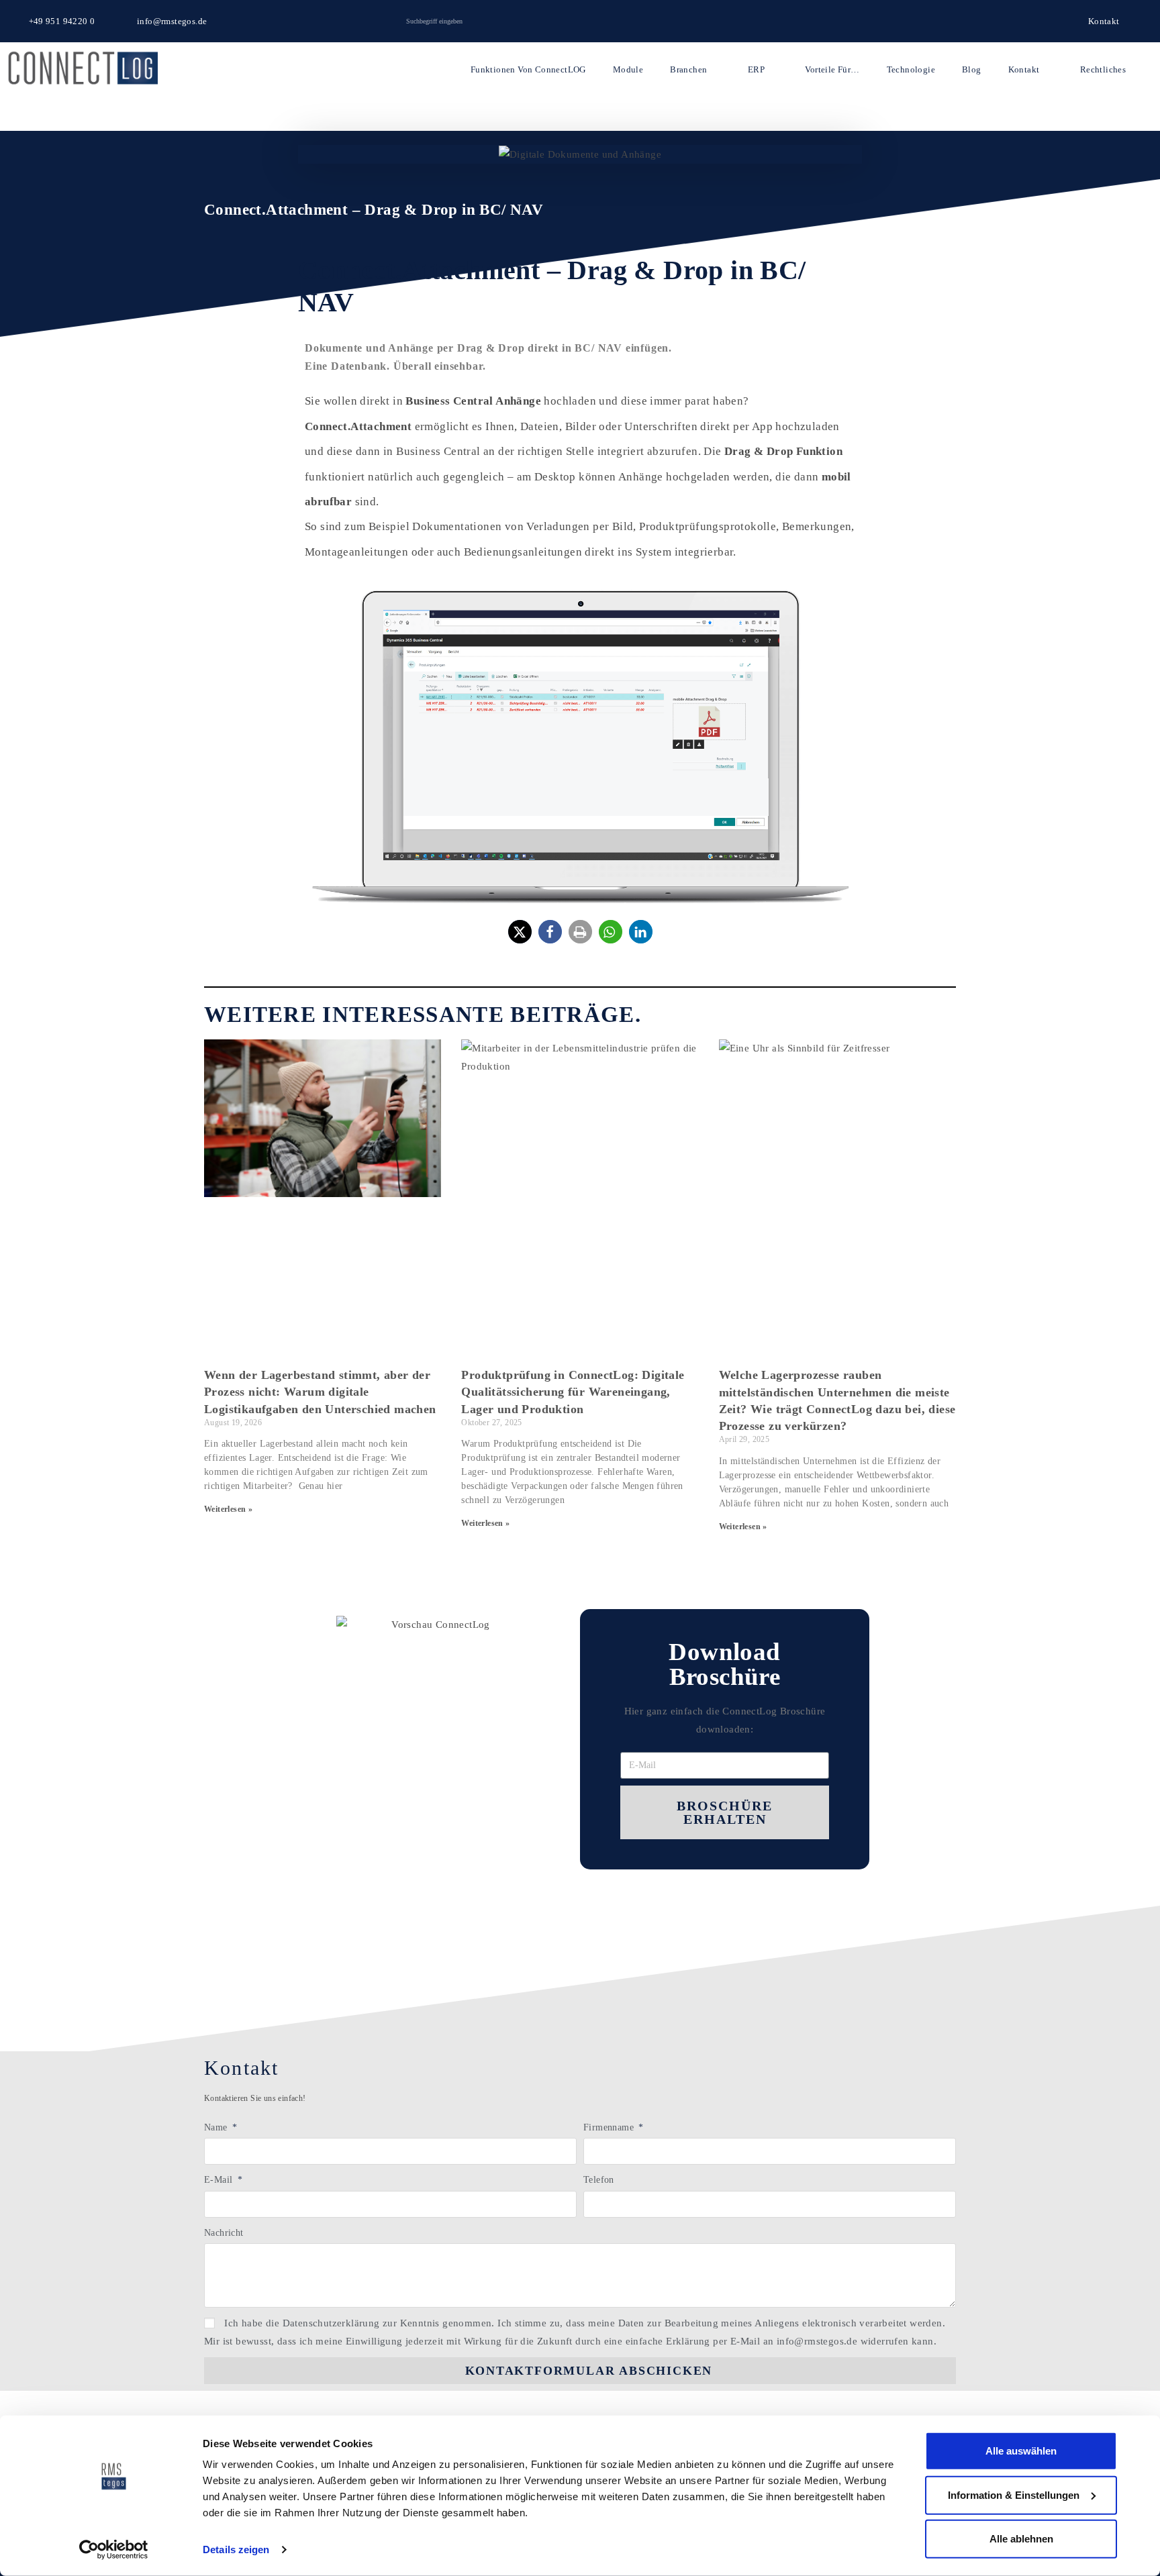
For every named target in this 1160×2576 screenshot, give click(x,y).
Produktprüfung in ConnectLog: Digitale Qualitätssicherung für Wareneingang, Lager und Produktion (573, 1392)
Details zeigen (236, 2549)
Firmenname (610, 2127)
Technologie (911, 69)
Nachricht (224, 2233)
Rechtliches (1103, 69)
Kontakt (1024, 69)
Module (628, 69)
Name (217, 2127)
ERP (756, 69)
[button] (520, 932)
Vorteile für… (832, 69)
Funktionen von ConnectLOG (528, 69)
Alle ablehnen (1021, 2539)
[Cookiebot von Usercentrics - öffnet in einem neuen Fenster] (114, 2550)
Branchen (688, 69)
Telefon (599, 2180)
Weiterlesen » (228, 1509)
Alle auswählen (1021, 2451)
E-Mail (220, 2180)
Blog (972, 69)
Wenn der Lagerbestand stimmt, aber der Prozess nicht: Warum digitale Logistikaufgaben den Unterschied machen (320, 1392)
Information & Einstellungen (1014, 2494)
